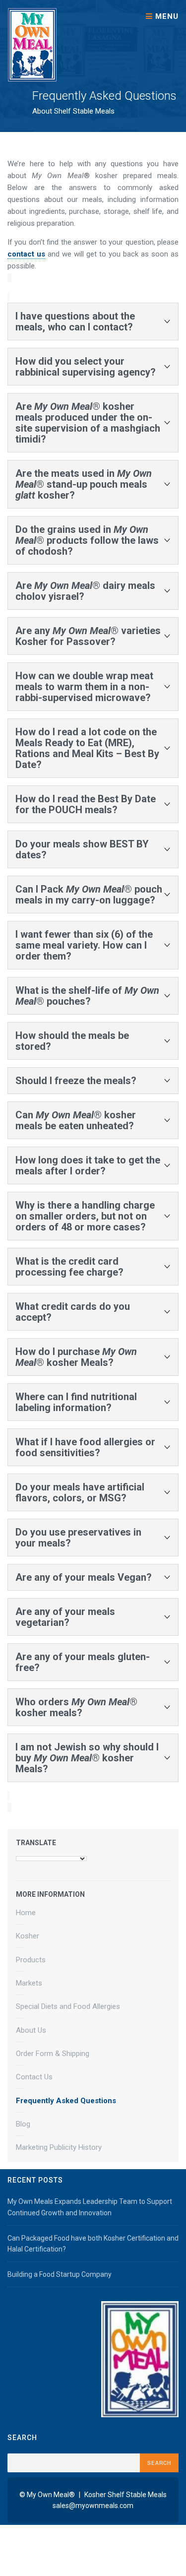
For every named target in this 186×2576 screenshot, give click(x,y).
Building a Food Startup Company (60, 2274)
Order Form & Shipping (53, 2054)
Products (31, 1960)
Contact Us (34, 2077)
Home (26, 1913)
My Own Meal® (51, 2495)
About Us (31, 2030)
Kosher (28, 1936)
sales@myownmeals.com (93, 2506)
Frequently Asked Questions (66, 2101)
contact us (26, 254)
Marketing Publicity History (59, 2147)
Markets (29, 1983)
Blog (23, 2124)
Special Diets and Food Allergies (68, 2006)
